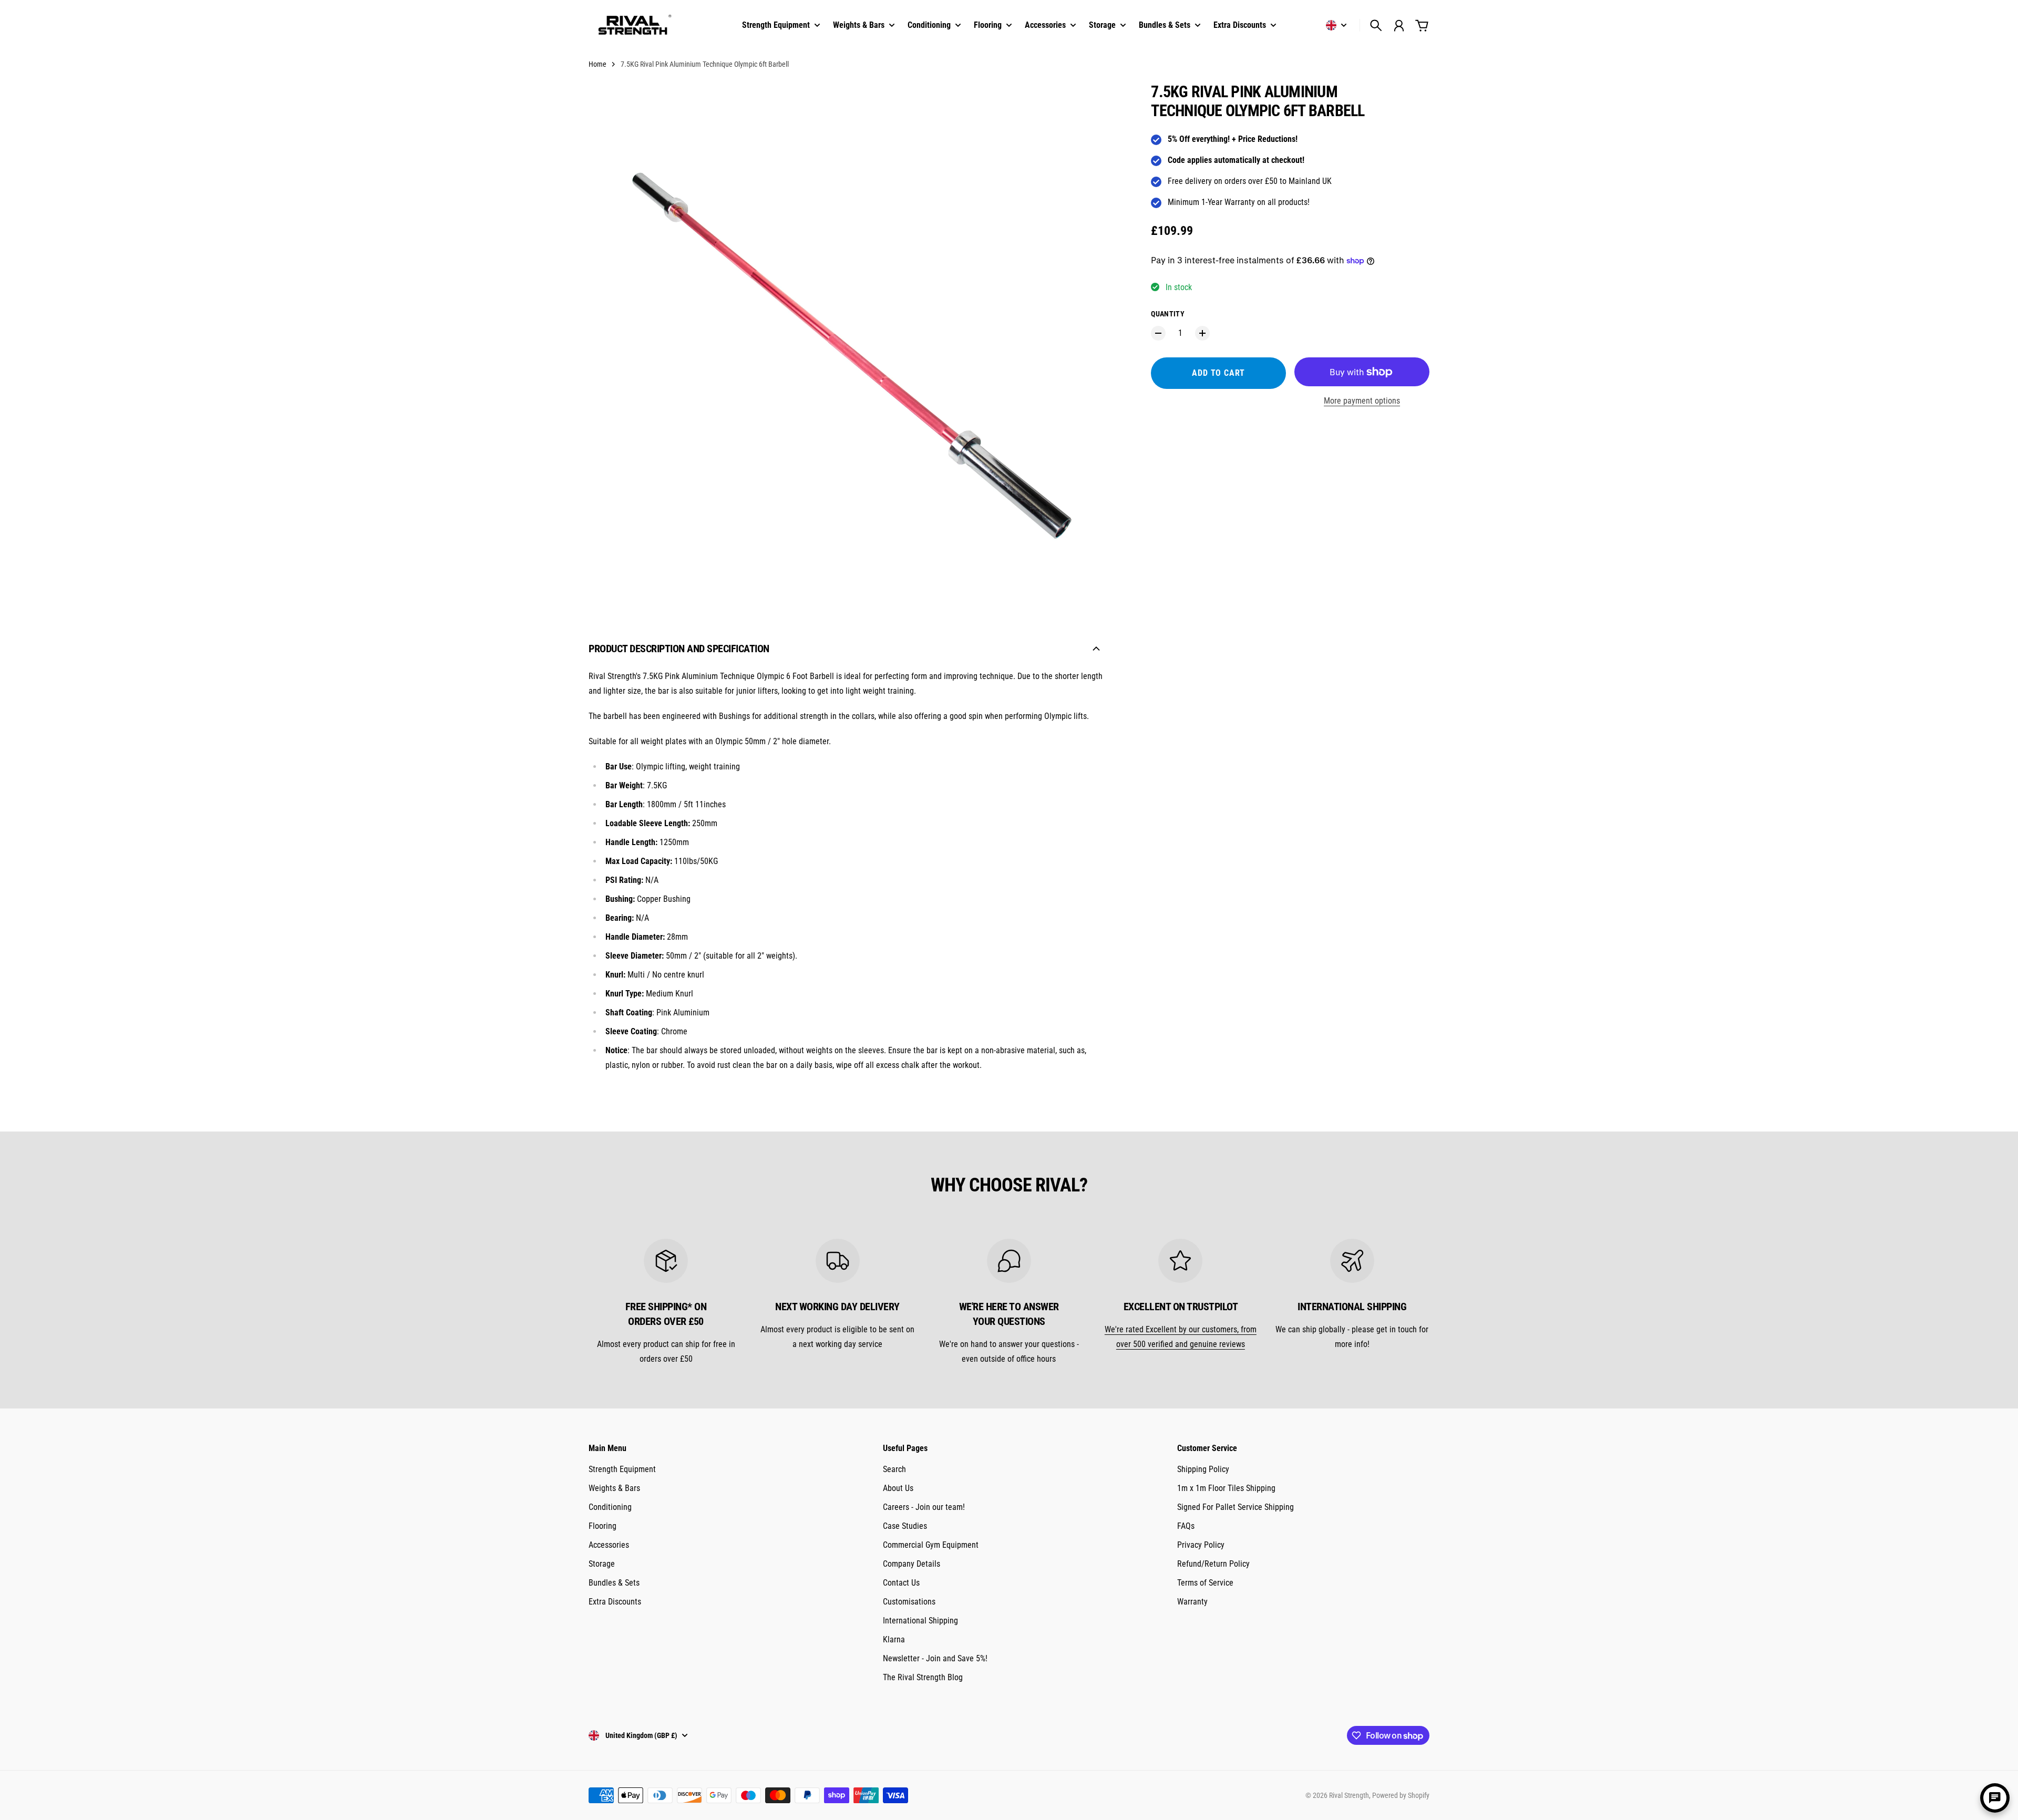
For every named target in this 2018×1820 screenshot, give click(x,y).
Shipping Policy (1203, 1469)
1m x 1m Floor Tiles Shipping (1226, 1488)
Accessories (609, 1545)
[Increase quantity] (1202, 333)
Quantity (1168, 314)
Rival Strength (1349, 1795)
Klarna (894, 1639)
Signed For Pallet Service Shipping (1235, 1507)
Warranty (1192, 1602)
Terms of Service (1205, 1583)
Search (894, 1469)
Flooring (603, 1526)
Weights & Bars (614, 1488)
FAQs (1186, 1526)
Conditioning (610, 1507)
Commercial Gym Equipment (931, 1545)
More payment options (1362, 401)
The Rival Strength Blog (923, 1677)
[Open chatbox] (1995, 1798)
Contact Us (901, 1583)
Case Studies (905, 1526)
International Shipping (920, 1621)
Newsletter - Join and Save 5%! (935, 1658)
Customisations (909, 1602)
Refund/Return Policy (1213, 1564)
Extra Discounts (615, 1602)
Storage (602, 1564)
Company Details (912, 1564)
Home (598, 64)
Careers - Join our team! (924, 1507)
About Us (898, 1488)
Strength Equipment (622, 1469)
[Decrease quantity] (1158, 333)
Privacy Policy (1201, 1545)
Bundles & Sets (614, 1583)
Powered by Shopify (1401, 1795)
